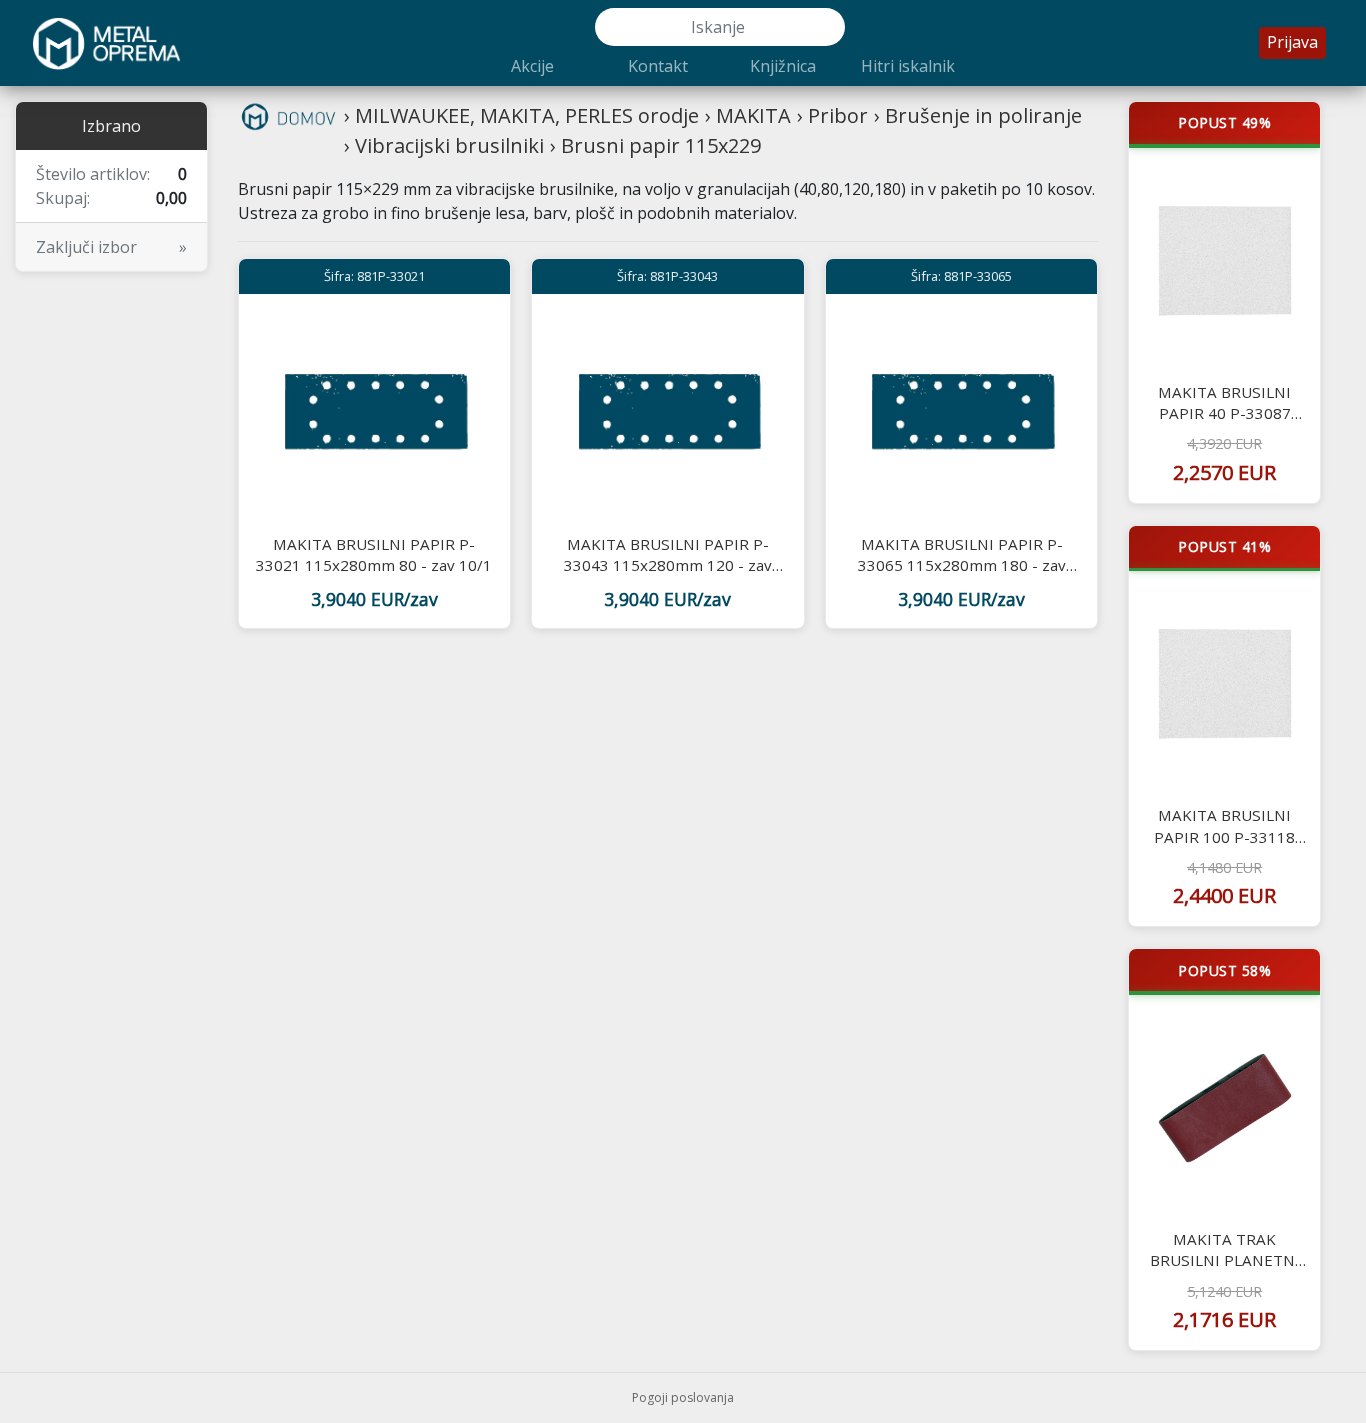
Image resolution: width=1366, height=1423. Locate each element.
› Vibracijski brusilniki (444, 145)
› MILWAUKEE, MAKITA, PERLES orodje (521, 115)
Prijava (1292, 42)
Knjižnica (783, 66)
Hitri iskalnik (908, 66)
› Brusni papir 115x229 (655, 145)
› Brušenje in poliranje (978, 115)
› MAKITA (748, 115)
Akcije (532, 66)
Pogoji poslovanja (683, 1397)
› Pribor (832, 115)
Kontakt (658, 66)
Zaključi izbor (111, 247)
